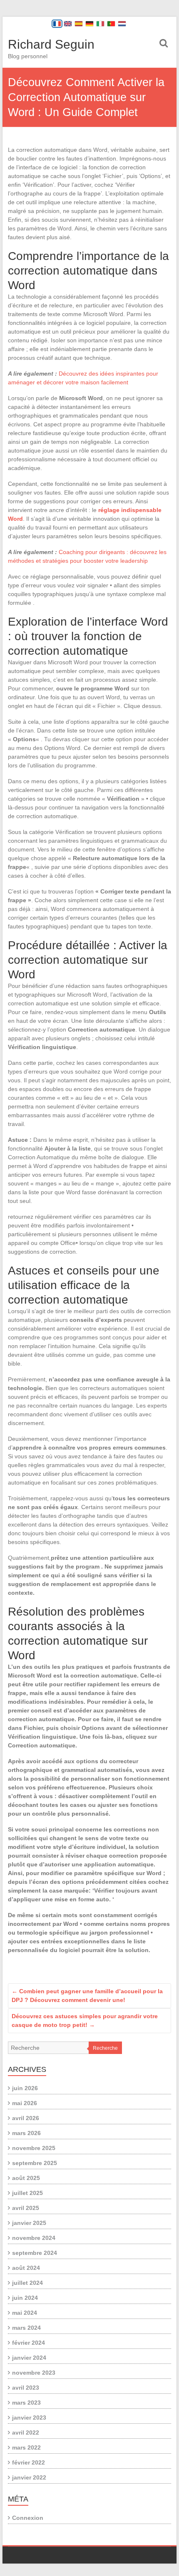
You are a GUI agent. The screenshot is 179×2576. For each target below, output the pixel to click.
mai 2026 (25, 2103)
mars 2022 (26, 2447)
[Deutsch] (89, 24)
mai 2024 (25, 2313)
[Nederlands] (122, 24)
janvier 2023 (29, 2418)
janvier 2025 (29, 2223)
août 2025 (26, 2178)
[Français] (57, 24)
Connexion (28, 2518)
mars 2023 (26, 2403)
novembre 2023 (34, 2373)
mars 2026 (26, 2133)
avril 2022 (26, 2432)
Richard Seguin (51, 44)
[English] (68, 24)
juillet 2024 (27, 2283)
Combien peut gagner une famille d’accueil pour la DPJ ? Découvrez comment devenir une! (87, 1996)
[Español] (79, 24)
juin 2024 (25, 2298)
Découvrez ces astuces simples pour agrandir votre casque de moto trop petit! (85, 2020)
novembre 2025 (34, 2148)
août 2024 (26, 2268)
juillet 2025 (27, 2193)
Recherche (105, 2048)
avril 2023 (26, 2388)
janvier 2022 (29, 2477)
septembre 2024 (35, 2253)
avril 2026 (26, 2118)
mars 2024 (26, 2328)
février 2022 (29, 2462)
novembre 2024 (34, 2238)
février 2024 (29, 2343)
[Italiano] (100, 24)
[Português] (111, 24)
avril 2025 (26, 2208)
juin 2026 (25, 2088)
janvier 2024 (29, 2358)
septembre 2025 (35, 2163)
